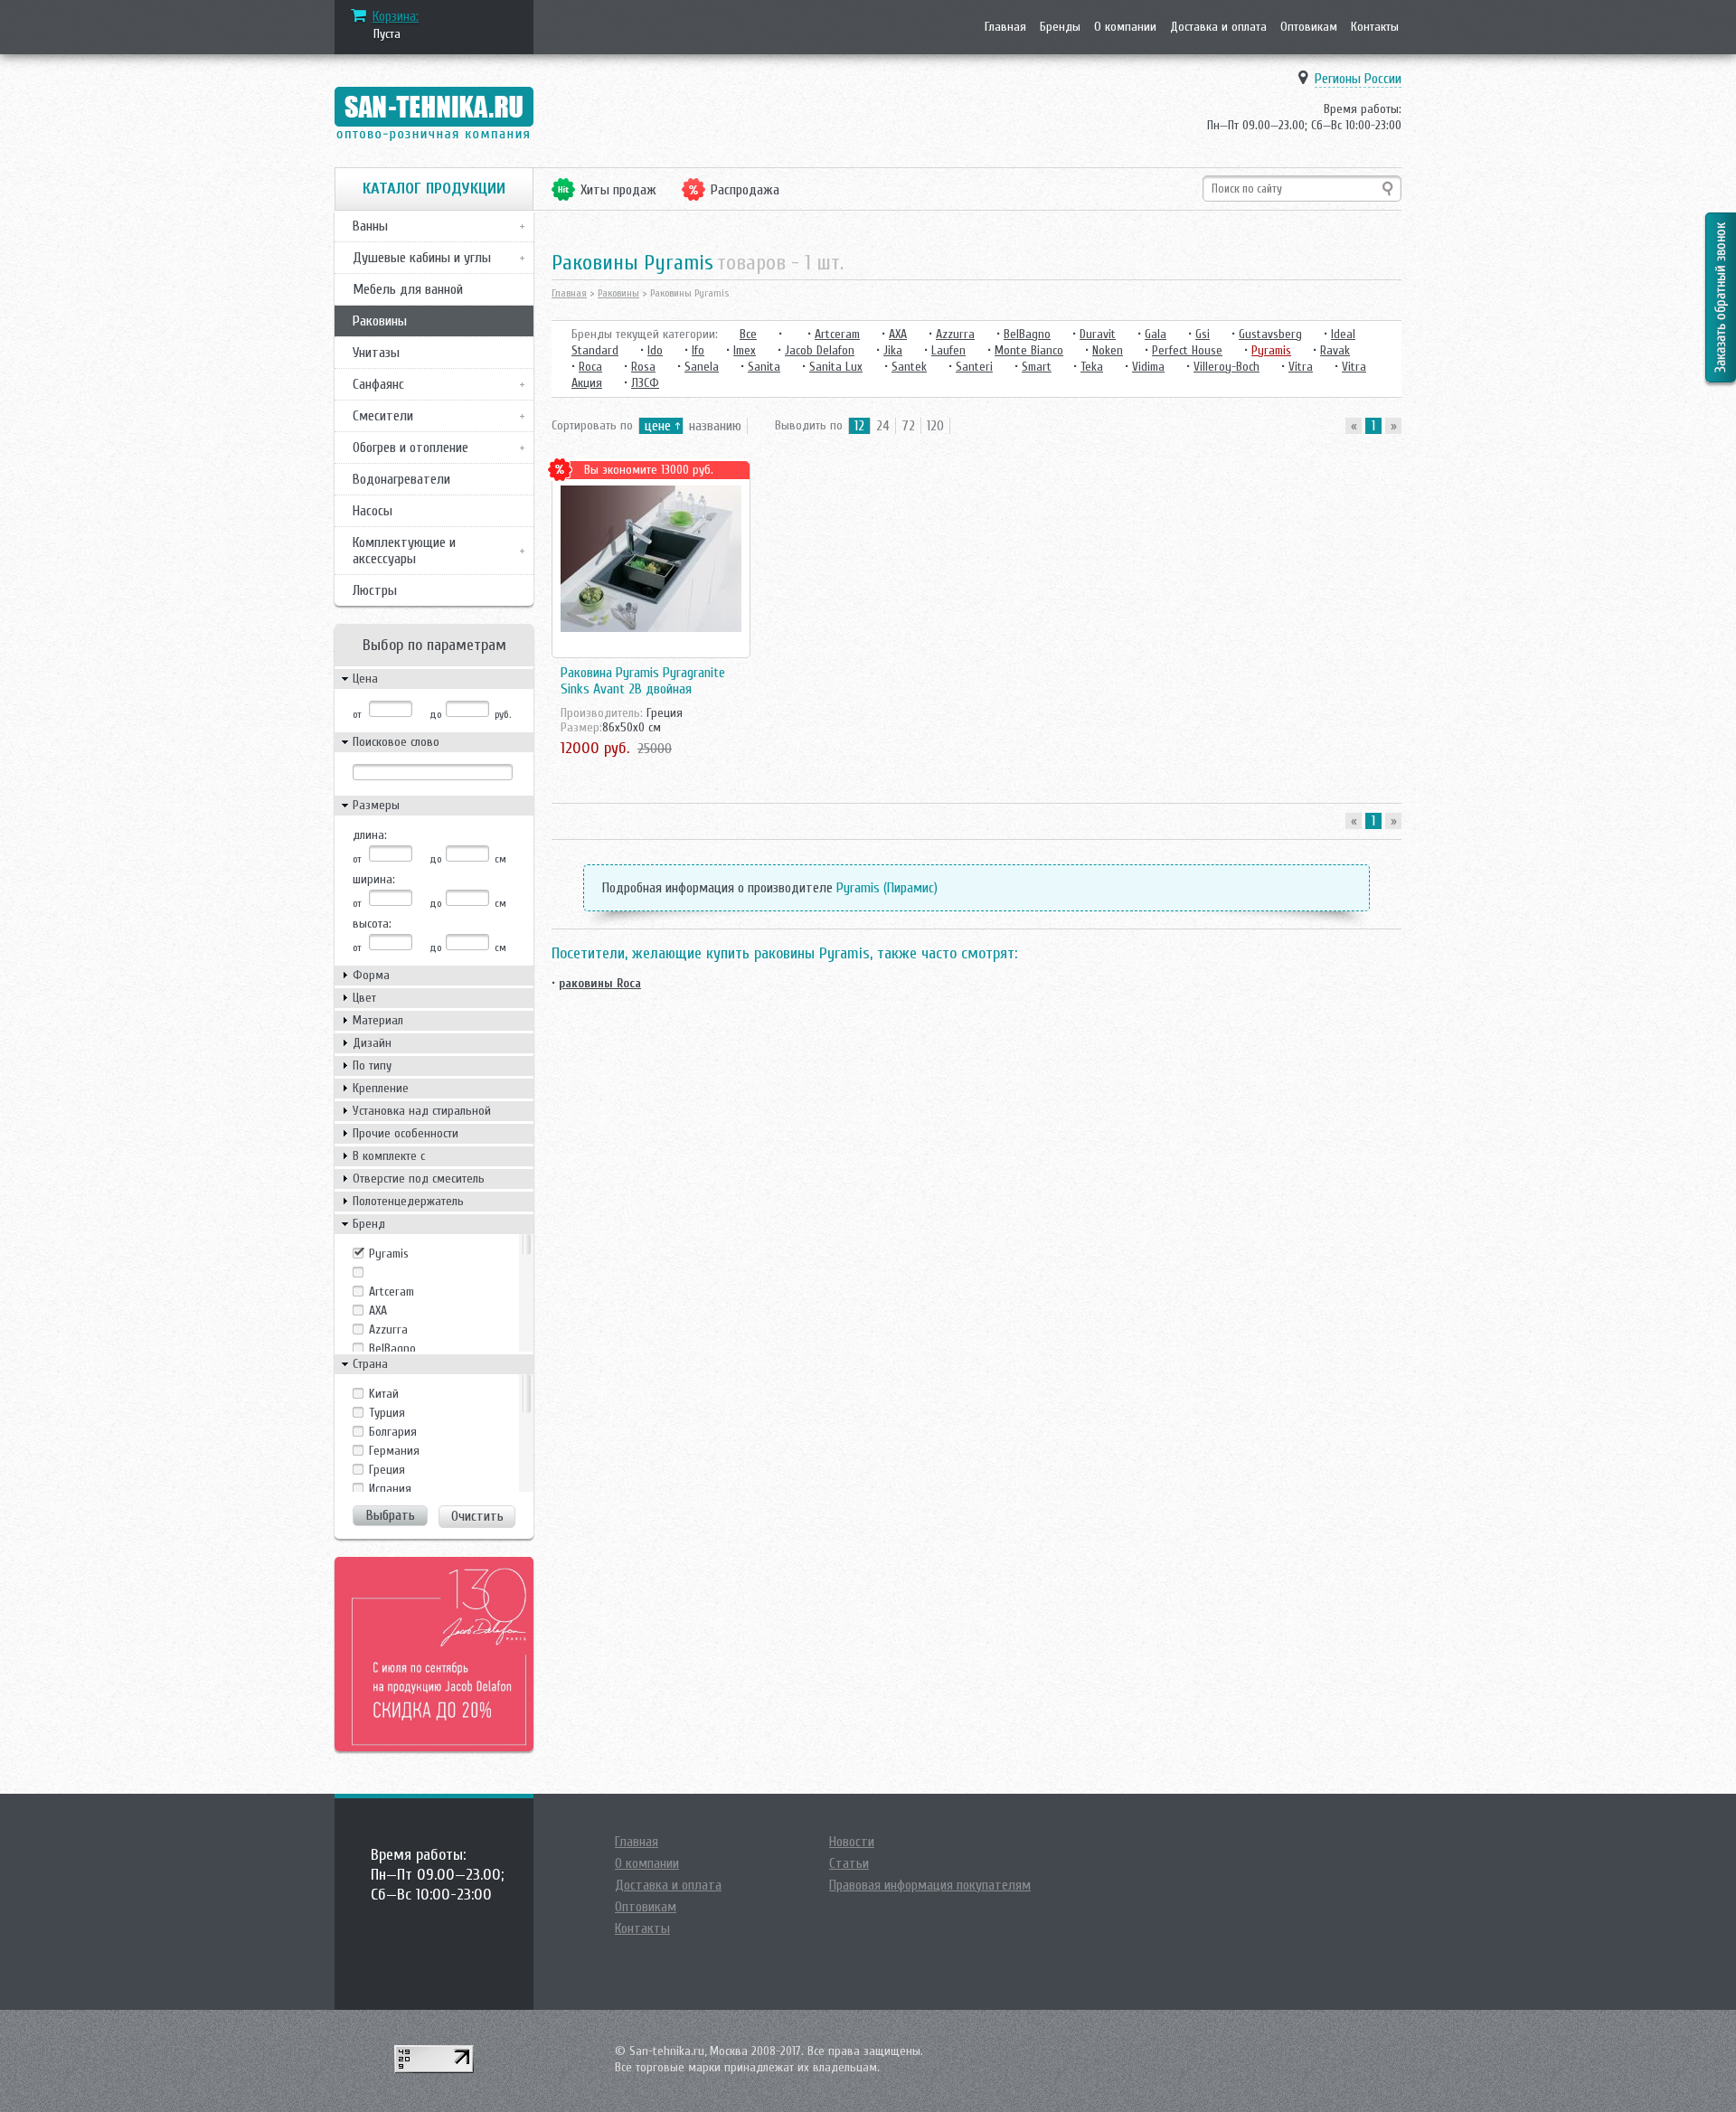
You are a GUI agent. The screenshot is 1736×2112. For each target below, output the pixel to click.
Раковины (380, 321)
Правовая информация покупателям (930, 1885)
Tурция (387, 1413)
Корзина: (396, 16)
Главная (1005, 27)
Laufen (948, 350)
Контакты (1375, 27)
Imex (745, 350)
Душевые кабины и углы (422, 258)
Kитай (384, 1394)
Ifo (698, 350)
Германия (394, 1451)
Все (748, 334)
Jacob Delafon (820, 350)
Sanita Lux (836, 367)
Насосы (373, 511)
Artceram (392, 1292)
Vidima (1148, 367)
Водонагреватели (401, 479)
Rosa (643, 367)
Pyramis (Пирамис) (887, 888)
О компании (1125, 27)
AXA (378, 1311)
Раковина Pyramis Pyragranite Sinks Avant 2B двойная (643, 681)
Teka (1092, 367)
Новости (852, 1842)
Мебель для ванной (408, 289)
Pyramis (389, 1254)
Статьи (849, 1863)
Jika (893, 350)
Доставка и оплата (1218, 27)
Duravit (1098, 334)
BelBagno (392, 1348)
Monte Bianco (1029, 350)
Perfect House (1187, 350)
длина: (370, 835)
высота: (372, 924)
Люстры (375, 590)
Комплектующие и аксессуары (404, 551)
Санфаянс (378, 384)
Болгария (393, 1432)
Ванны (370, 226)
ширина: (374, 879)
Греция (387, 1470)
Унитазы (376, 353)
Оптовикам (1309, 27)
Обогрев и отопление (410, 448)
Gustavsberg (1270, 334)
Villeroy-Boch (1227, 367)
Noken (1108, 350)
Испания (390, 1489)
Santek (909, 367)
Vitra (1301, 367)
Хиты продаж (618, 190)
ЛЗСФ (645, 383)
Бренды (1060, 27)
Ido (655, 350)
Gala (1156, 334)
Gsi (1203, 334)
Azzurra (388, 1329)
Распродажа (745, 190)
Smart (1037, 367)
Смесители (383, 416)
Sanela (702, 367)
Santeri (974, 367)
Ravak (1335, 350)
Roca (590, 367)
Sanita (764, 367)
